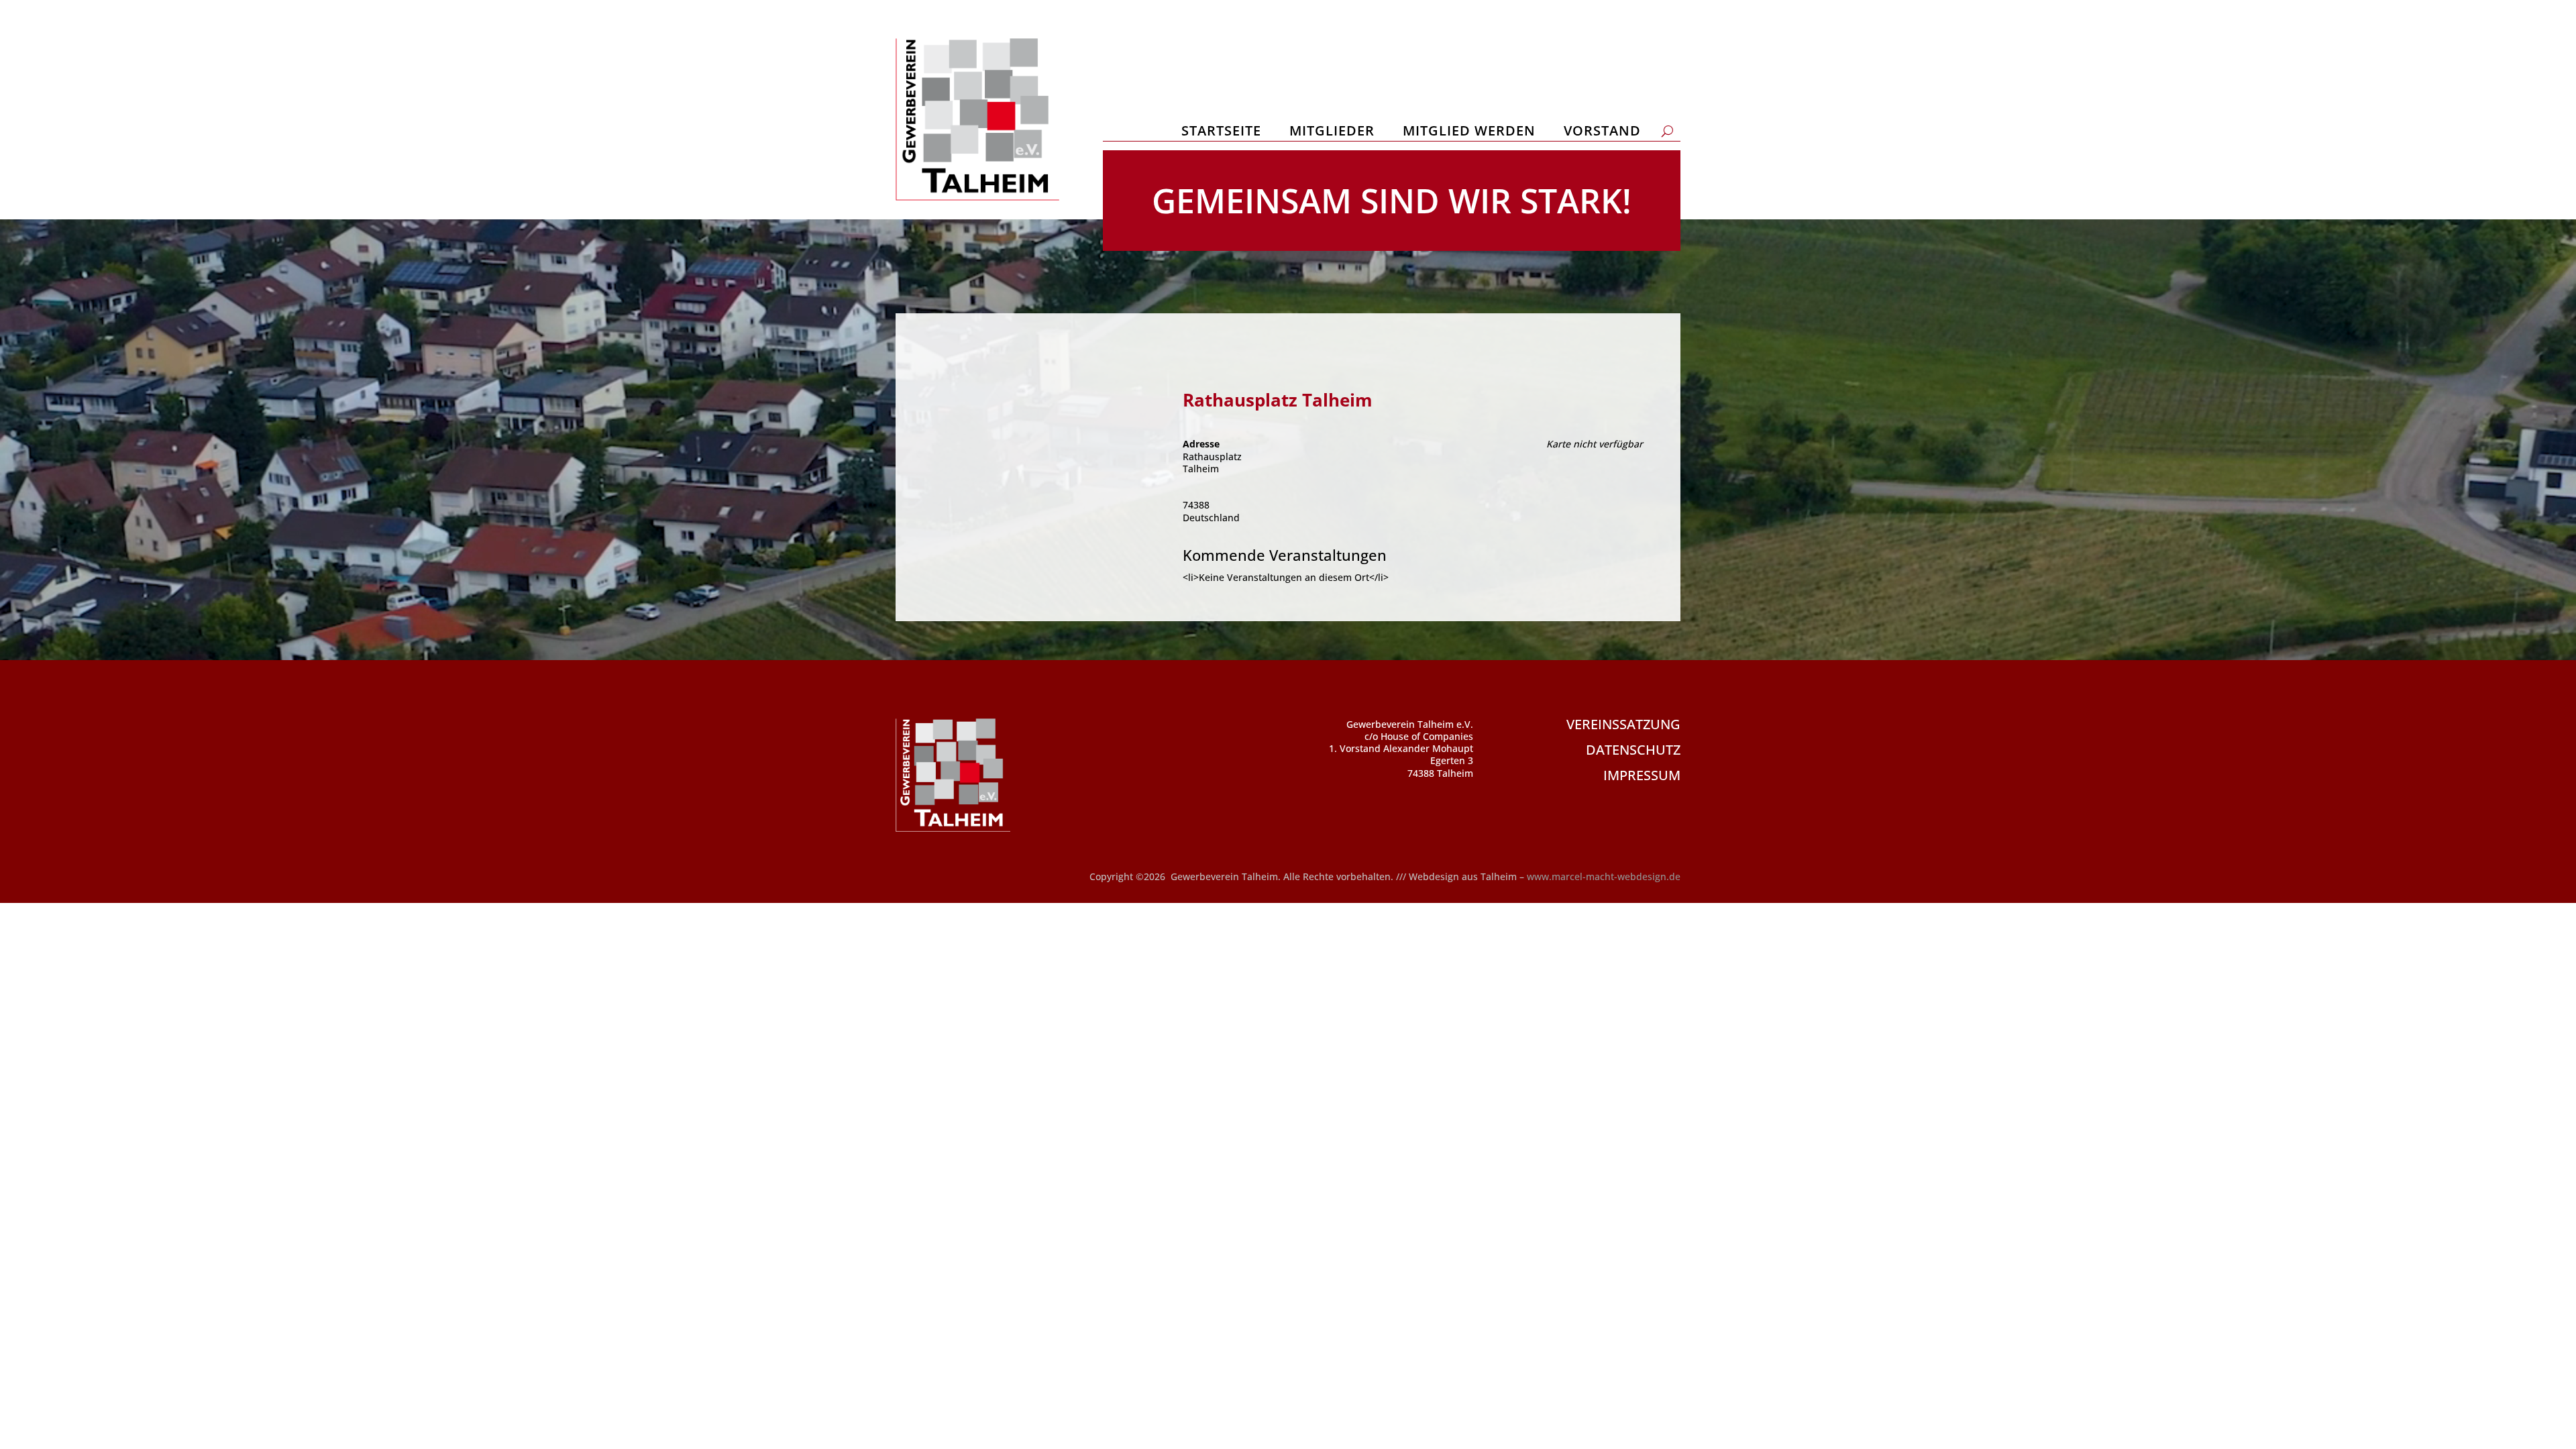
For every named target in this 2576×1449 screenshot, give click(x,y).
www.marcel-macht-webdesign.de (1604, 876)
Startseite (1221, 133)
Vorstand (1602, 133)
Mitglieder (1332, 133)
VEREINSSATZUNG (1623, 724)
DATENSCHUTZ (1633, 750)
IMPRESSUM (1642, 775)
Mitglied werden (1469, 133)
